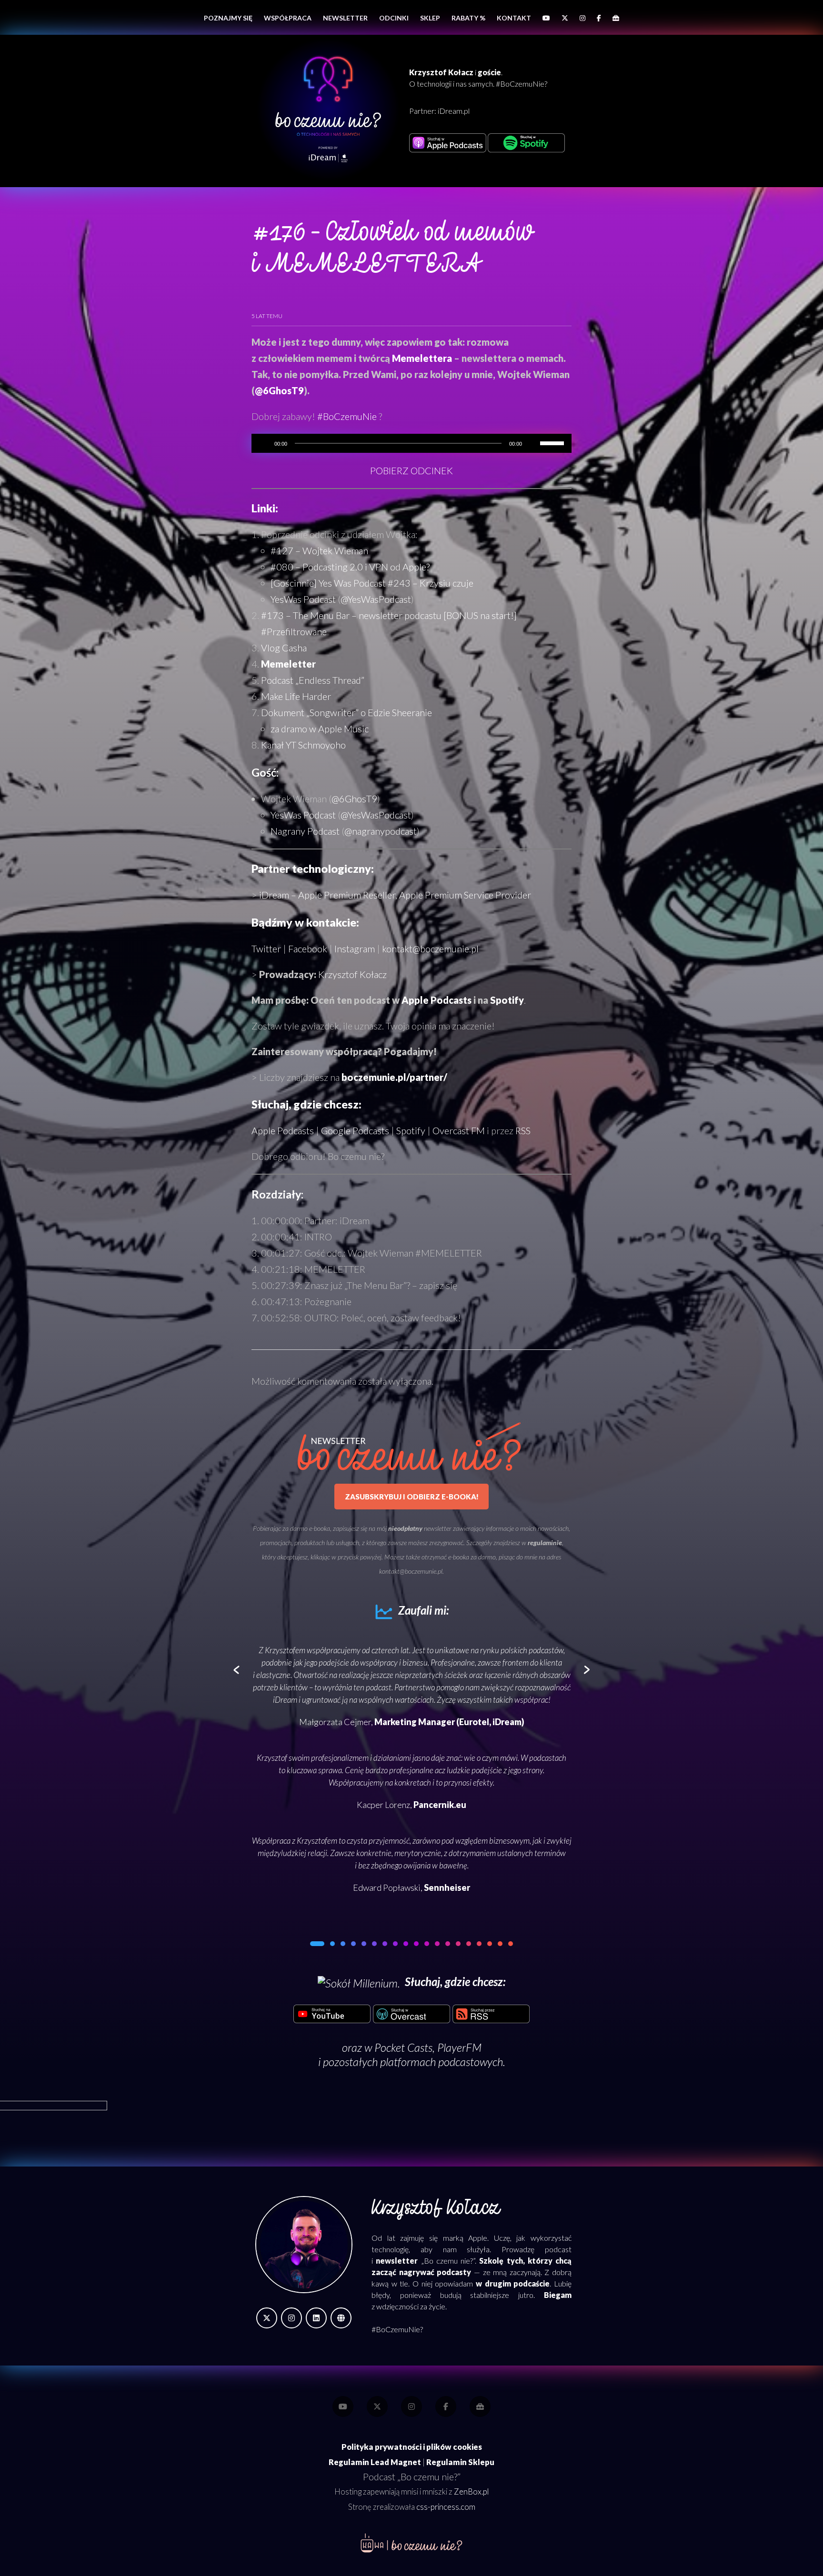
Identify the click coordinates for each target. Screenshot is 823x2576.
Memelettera (422, 358)
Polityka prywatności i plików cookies (412, 2447)
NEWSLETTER (345, 18)
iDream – (395, 895)
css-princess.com (446, 2507)
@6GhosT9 (279, 390)
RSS (523, 1130)
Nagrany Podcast (305, 831)
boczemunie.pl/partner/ (394, 1077)
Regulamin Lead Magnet (375, 2462)
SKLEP (430, 18)
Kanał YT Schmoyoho (303, 745)
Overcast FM (459, 1130)
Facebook (308, 949)
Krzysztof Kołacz (352, 974)
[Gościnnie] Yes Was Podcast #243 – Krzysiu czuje (372, 583)
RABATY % (468, 18)
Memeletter (288, 664)
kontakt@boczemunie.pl (430, 949)
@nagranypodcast (381, 831)
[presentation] (237, 1670)
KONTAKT (514, 18)
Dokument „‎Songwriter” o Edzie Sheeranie (346, 712)
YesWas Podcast (303, 599)
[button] (312, 1944)
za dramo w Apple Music (320, 729)
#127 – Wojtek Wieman (319, 550)
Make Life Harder (296, 696)
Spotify (507, 1000)
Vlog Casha (284, 648)
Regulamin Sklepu (460, 2462)
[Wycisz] (532, 443)
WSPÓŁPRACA (288, 18)
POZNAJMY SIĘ (228, 18)
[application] (411, 443)
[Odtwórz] (264, 443)
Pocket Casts (403, 2047)
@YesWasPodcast (376, 599)
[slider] (553, 442)
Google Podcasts (355, 1130)
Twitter (266, 949)
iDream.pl (454, 111)
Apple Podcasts (437, 1000)
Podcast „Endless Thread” (313, 680)
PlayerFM (459, 2047)
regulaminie (545, 1543)
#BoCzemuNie (347, 416)
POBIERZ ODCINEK (411, 470)
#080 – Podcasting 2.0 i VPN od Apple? (350, 567)
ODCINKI (394, 18)
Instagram (355, 949)
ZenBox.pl (471, 2492)
